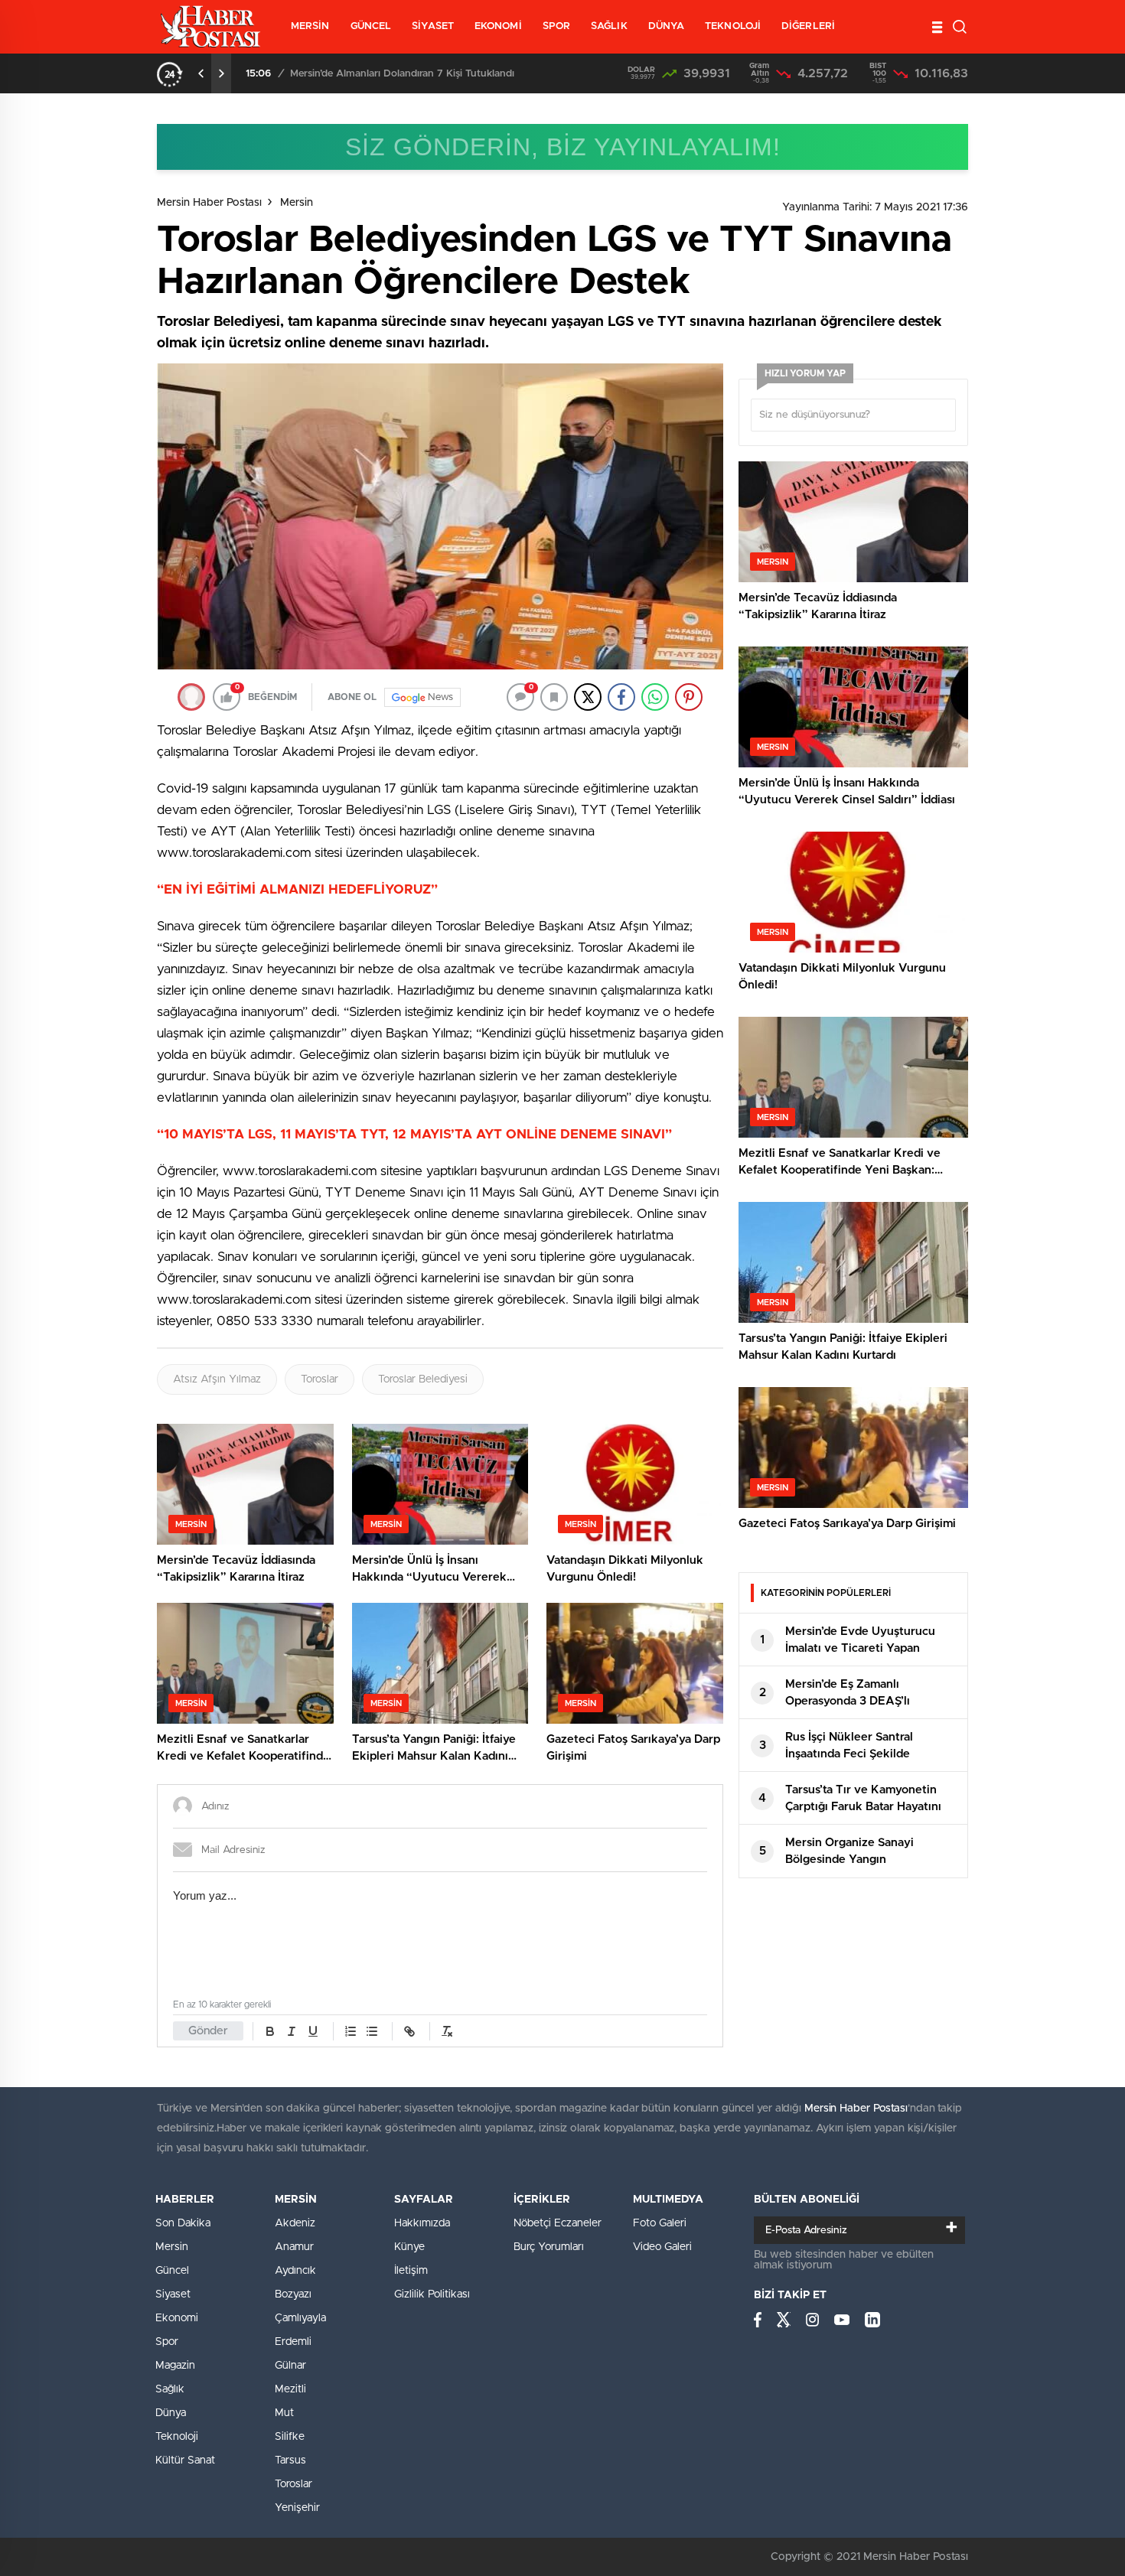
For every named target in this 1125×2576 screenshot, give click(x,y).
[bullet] (372, 2031)
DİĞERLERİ (808, 26)
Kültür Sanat (185, 2460)
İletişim (411, 2271)
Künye (409, 2247)
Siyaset (173, 2294)
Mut (284, 2413)
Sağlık (170, 2389)
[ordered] (351, 2031)
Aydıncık (295, 2271)
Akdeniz (295, 2223)
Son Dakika (183, 2223)
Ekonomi (177, 2318)
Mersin (297, 203)
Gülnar (290, 2366)
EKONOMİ (498, 26)
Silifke (290, 2437)
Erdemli (293, 2342)
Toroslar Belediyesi (423, 1379)
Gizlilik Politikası (432, 2294)
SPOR (556, 26)
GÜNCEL (371, 26)
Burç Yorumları (549, 2247)
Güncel (172, 2271)
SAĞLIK (609, 26)
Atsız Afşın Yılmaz (217, 1379)
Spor (167, 2342)
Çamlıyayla (300, 2318)
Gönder (208, 2031)
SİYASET (433, 26)
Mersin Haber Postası (209, 203)
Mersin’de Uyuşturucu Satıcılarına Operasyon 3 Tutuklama (445, 74)
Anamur (294, 2247)
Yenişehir (297, 2508)
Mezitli (290, 2389)
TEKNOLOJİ (733, 26)
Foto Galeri (660, 2223)
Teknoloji (177, 2437)
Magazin (175, 2366)
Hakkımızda (422, 2223)
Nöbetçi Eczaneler (558, 2223)
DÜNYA (667, 26)
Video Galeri (662, 2247)
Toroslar (320, 1379)
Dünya (171, 2413)
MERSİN (310, 26)
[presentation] (201, 73)
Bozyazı (293, 2294)
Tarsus (290, 2460)
